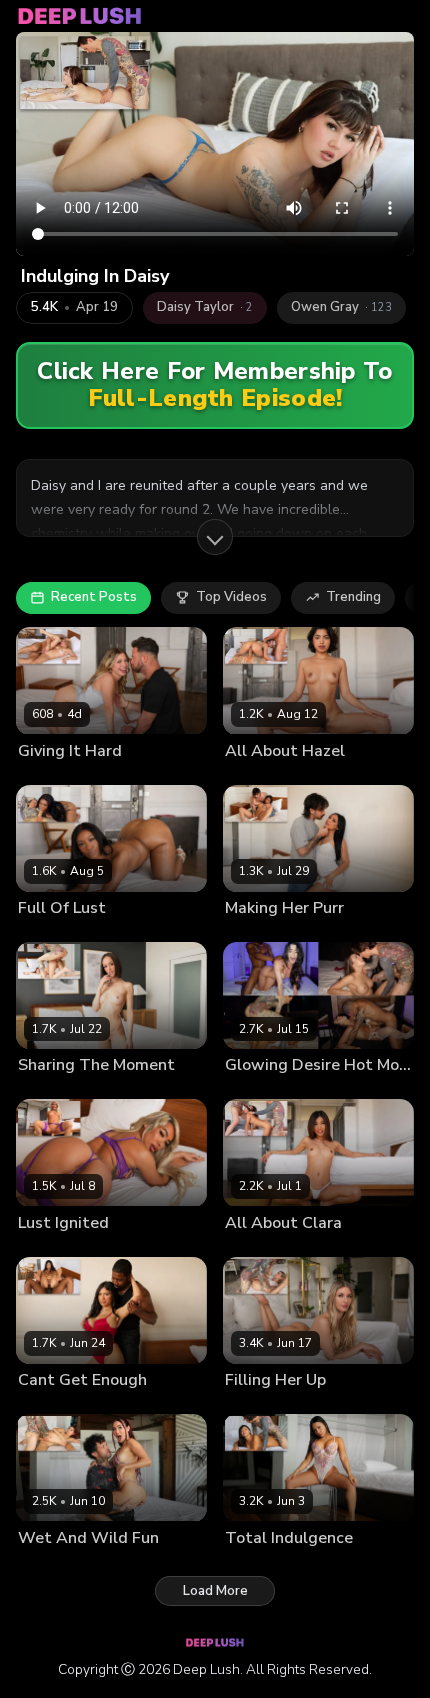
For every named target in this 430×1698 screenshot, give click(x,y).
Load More (215, 1591)
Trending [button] (353, 597)
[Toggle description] (215, 537)
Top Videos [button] (231, 597)
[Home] (80, 16)
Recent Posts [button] (94, 597)
